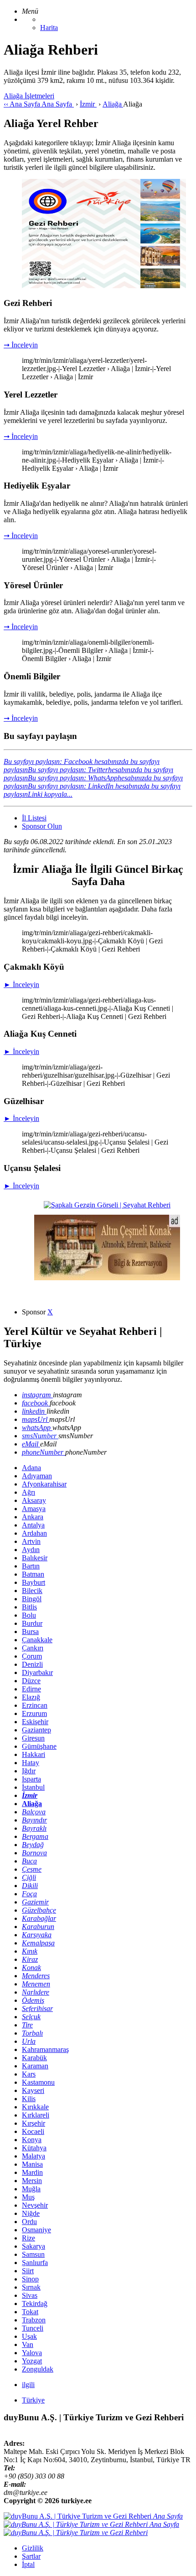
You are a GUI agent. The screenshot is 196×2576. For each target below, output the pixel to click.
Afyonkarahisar (44, 1484)
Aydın (31, 1550)
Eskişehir (35, 1722)
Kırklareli (36, 2115)
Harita (49, 28)
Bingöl (32, 1599)
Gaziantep (36, 1730)
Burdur (32, 1623)
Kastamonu (38, 2082)
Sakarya (34, 2246)
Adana (31, 1468)
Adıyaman (37, 1476)
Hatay (31, 1763)
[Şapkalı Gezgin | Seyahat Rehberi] (107, 1205)
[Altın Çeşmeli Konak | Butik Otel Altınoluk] (107, 1278)
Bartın (31, 1566)
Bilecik (32, 1591)
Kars (29, 2074)
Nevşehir (35, 2205)
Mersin (32, 2181)
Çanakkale (37, 1640)
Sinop (30, 2279)
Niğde (31, 2213)
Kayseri (33, 2090)
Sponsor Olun (42, 826)
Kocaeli (33, 2131)
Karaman (35, 2066)
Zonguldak (38, 2369)
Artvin (31, 1541)
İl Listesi (34, 818)
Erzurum (34, 1713)
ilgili (28, 2385)
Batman (33, 1574)
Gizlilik (33, 2548)
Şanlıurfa (35, 2263)
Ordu (29, 2222)
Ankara (33, 1517)
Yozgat (32, 2361)
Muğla (31, 2189)
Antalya (33, 1525)
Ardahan (34, 1533)
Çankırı (33, 1648)
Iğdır (29, 1771)
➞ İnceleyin (21, 345)
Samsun (33, 2254)
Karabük (34, 2058)
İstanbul (33, 1787)
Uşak (29, 2336)
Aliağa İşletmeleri (29, 96)
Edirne (31, 1689)
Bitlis (29, 1607)
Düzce (31, 1681)
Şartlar (31, 2556)
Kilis (29, 2099)
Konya (32, 2140)
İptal (28, 2564)
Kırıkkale (35, 2107)
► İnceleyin (21, 985)
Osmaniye (36, 2230)
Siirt (28, 2271)
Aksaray (34, 1500)
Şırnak (31, 2287)
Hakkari (34, 1754)
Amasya (34, 1509)
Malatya (34, 2156)
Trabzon (34, 2320)
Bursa (30, 1632)
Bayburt (34, 1582)
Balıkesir (35, 1558)
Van (28, 2344)
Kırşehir (34, 2123)
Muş (28, 2197)
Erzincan (35, 1705)
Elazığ (31, 1697)
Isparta (31, 1779)
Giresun (33, 1738)
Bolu (29, 1615)
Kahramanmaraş (45, 2049)
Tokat (30, 2312)
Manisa (32, 2164)
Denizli (32, 1664)
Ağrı (28, 1492)
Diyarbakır (37, 1672)
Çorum (32, 1656)
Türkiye (33, 2400)
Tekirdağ (35, 2304)
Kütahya (34, 2148)
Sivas (30, 2295)
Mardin (32, 2172)
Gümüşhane (39, 1746)
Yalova (32, 2353)
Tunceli (33, 2328)
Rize (28, 2238)
